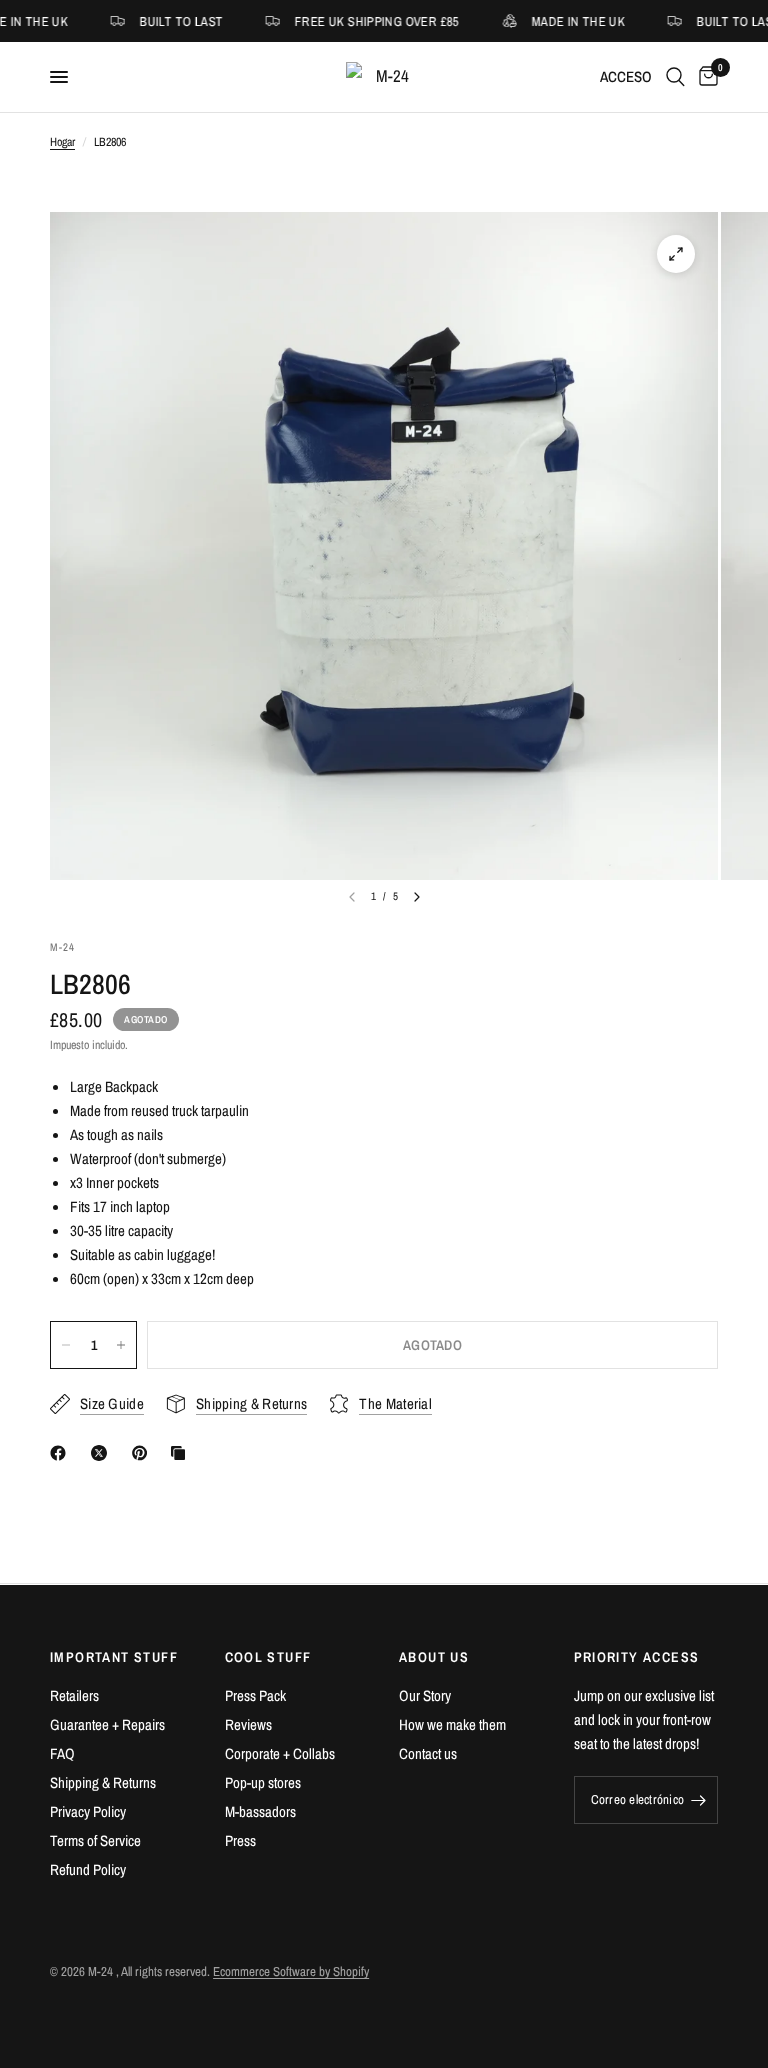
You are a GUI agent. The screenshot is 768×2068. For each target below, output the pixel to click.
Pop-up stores (263, 1782)
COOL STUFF (268, 1657)
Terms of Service (95, 1840)
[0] (705, 77)
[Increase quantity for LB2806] (121, 1345)
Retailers (74, 1695)
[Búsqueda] (675, 77)
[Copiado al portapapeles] (182, 1453)
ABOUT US (434, 1657)
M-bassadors (260, 1811)
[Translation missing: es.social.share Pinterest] (144, 1453)
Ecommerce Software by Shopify (291, 1971)
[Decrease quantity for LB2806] (66, 1345)
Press (240, 1840)
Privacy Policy (88, 1811)
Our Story (425, 1695)
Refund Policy (88, 1869)
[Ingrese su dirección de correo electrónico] (698, 1800)
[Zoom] (676, 254)
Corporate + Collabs (280, 1753)
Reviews (248, 1724)
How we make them (452, 1724)
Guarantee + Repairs (107, 1724)
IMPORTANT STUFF (114, 1657)
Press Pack (255, 1695)
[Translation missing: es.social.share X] (103, 1453)
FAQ (62, 1753)
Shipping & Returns (103, 1782)
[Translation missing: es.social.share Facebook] (62, 1453)
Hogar (62, 142)
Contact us (428, 1753)
